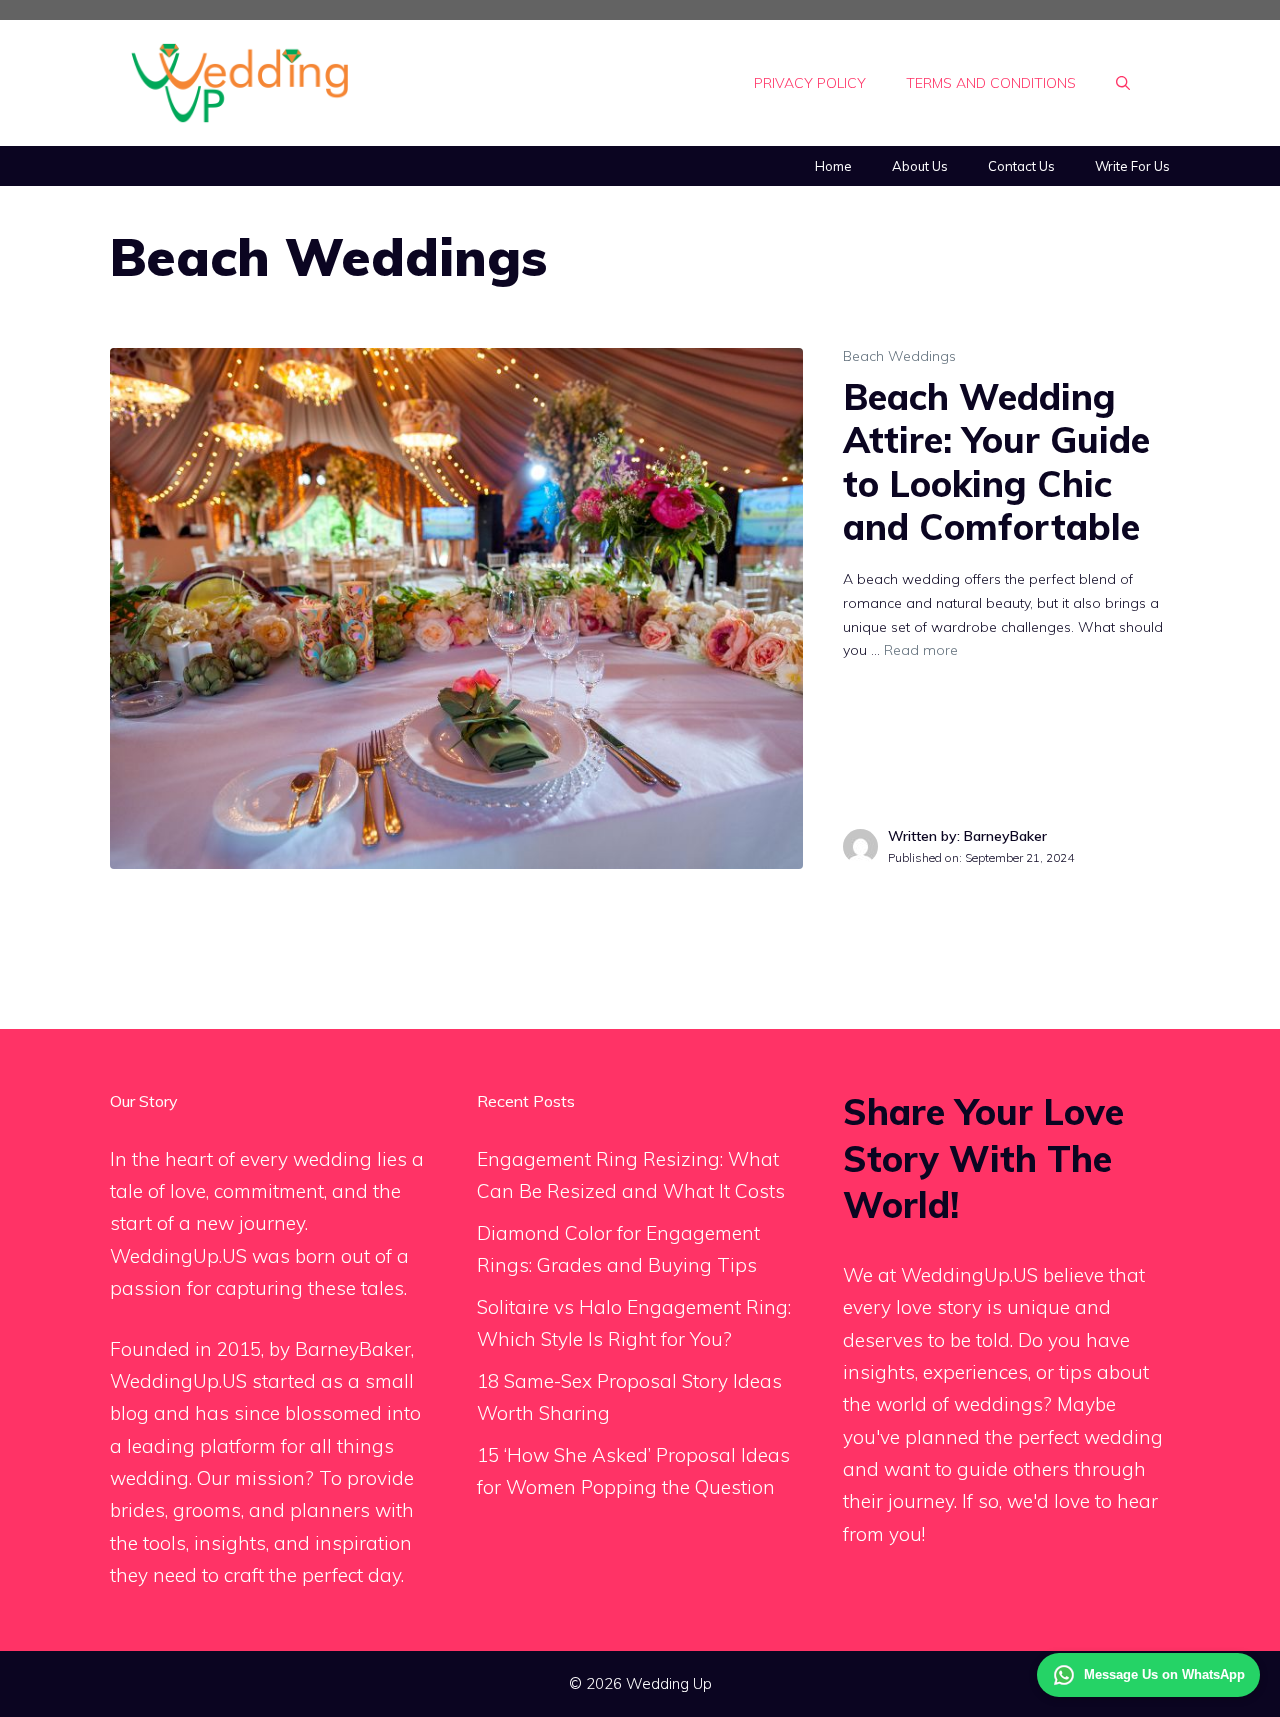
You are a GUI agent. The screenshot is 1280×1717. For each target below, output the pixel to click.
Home (833, 166)
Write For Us (1132, 166)
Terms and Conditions (991, 83)
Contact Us (1021, 166)
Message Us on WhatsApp (1164, 1674)
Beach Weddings (899, 356)
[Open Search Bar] (1123, 83)
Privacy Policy (810, 83)
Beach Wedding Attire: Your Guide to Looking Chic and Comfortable (996, 461)
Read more (921, 650)
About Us (920, 166)
